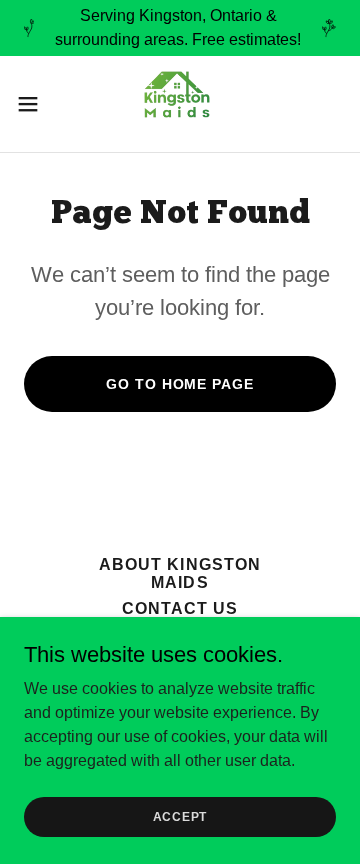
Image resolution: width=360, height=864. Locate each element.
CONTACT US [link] (180, 608)
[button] (34, 104)
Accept (180, 816)
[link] (180, 104)
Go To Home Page (179, 384)
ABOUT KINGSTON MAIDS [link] (179, 573)
